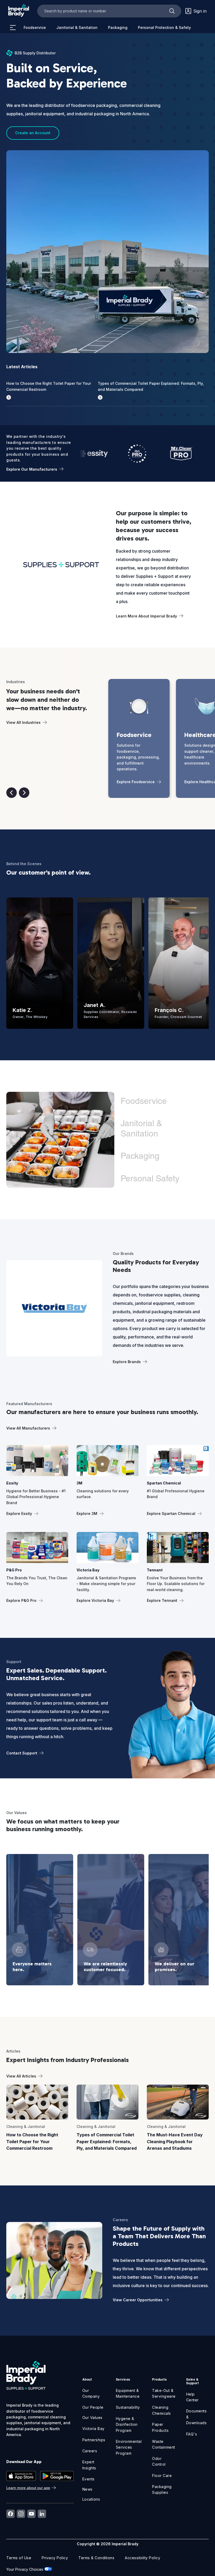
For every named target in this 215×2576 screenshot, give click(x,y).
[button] (12, 793)
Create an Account (33, 133)
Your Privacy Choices (25, 2569)
